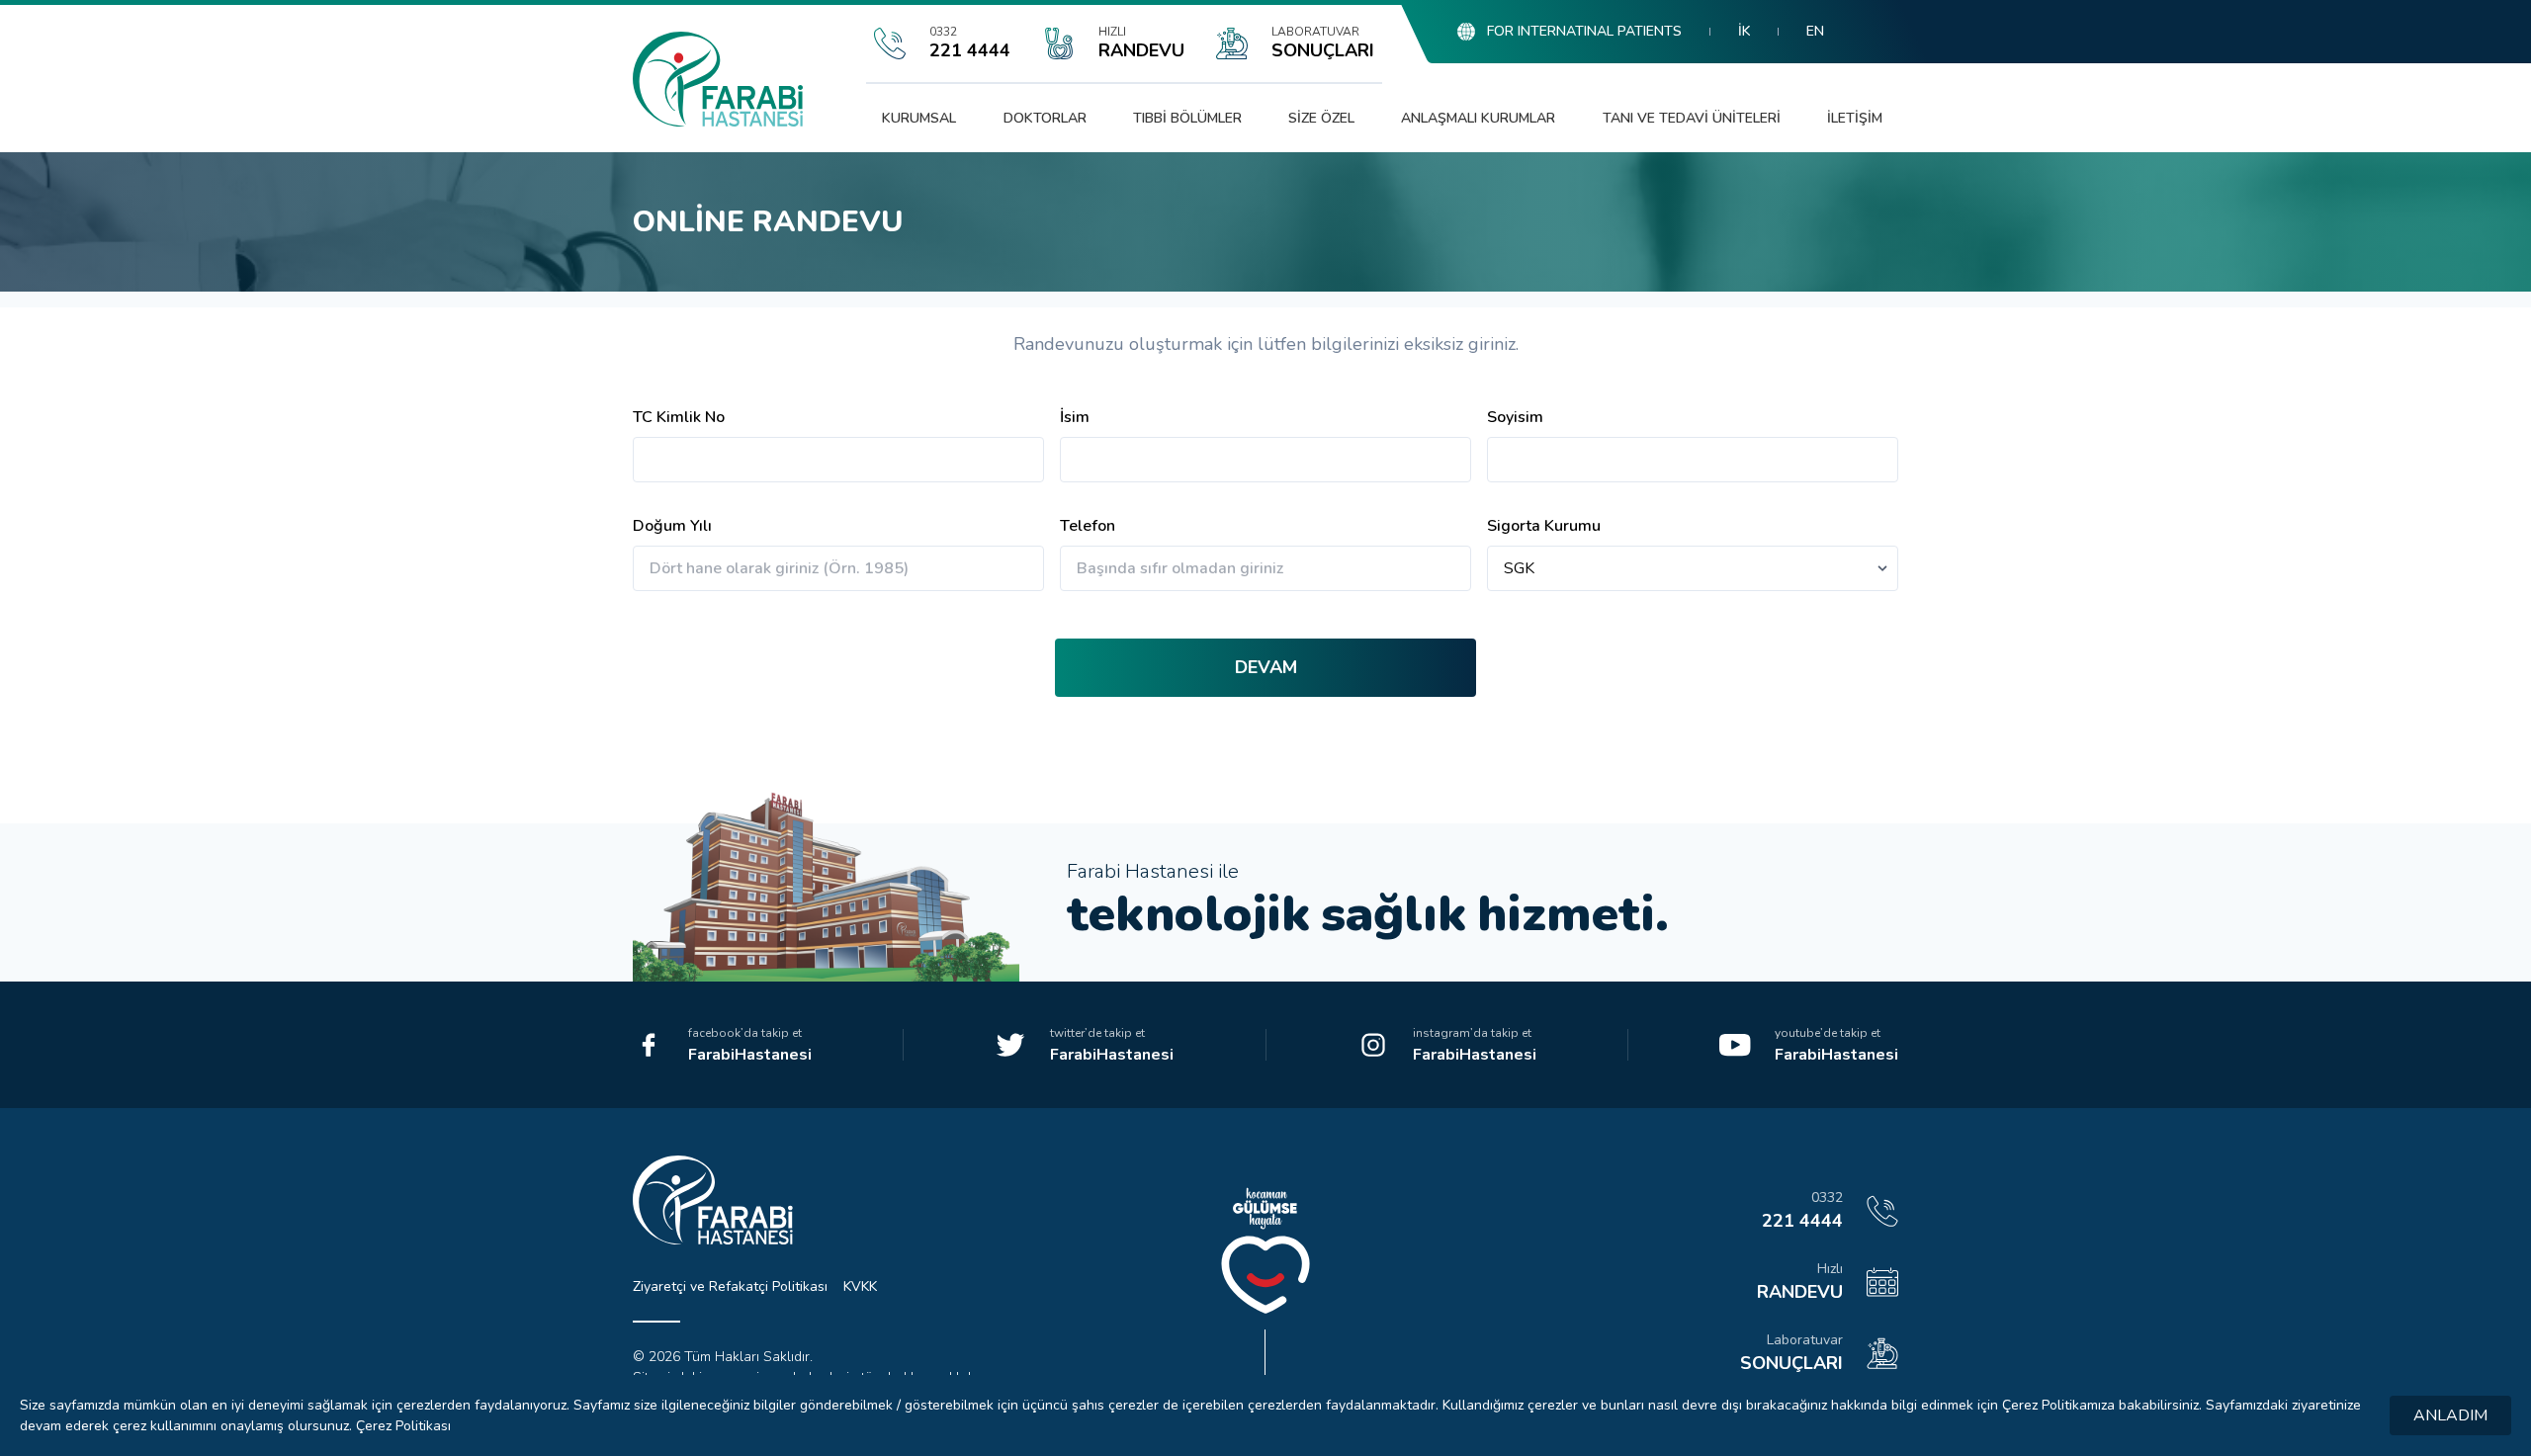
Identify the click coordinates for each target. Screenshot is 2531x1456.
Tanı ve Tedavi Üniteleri (1692, 118)
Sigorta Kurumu (1544, 526)
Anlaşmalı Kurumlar (1478, 118)
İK (1744, 31)
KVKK (860, 1286)
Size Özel (1321, 118)
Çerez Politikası (403, 1426)
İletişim (1855, 118)
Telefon (1088, 526)
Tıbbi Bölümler (1187, 118)
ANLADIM (2450, 1415)
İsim (1075, 417)
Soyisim (1515, 417)
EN (1815, 31)
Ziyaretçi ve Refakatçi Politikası (730, 1286)
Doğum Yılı (672, 526)
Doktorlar (1045, 118)
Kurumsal (919, 118)
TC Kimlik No (679, 417)
